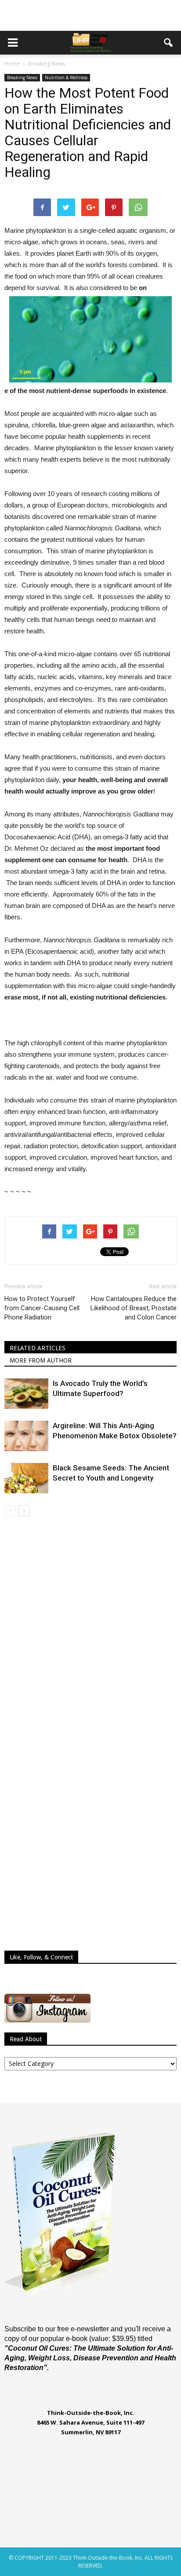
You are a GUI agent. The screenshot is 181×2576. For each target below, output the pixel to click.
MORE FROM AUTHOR (41, 1360)
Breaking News (22, 77)
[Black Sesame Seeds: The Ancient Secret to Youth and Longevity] (26, 1478)
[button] (169, 43)
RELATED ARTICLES (38, 1348)
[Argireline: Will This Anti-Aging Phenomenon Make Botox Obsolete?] (26, 1436)
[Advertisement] (90, 15)
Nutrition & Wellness (66, 77)
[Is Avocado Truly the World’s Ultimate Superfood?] (26, 1394)
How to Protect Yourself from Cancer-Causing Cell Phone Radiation (42, 1308)
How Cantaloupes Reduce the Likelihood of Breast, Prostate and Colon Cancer (134, 1308)
